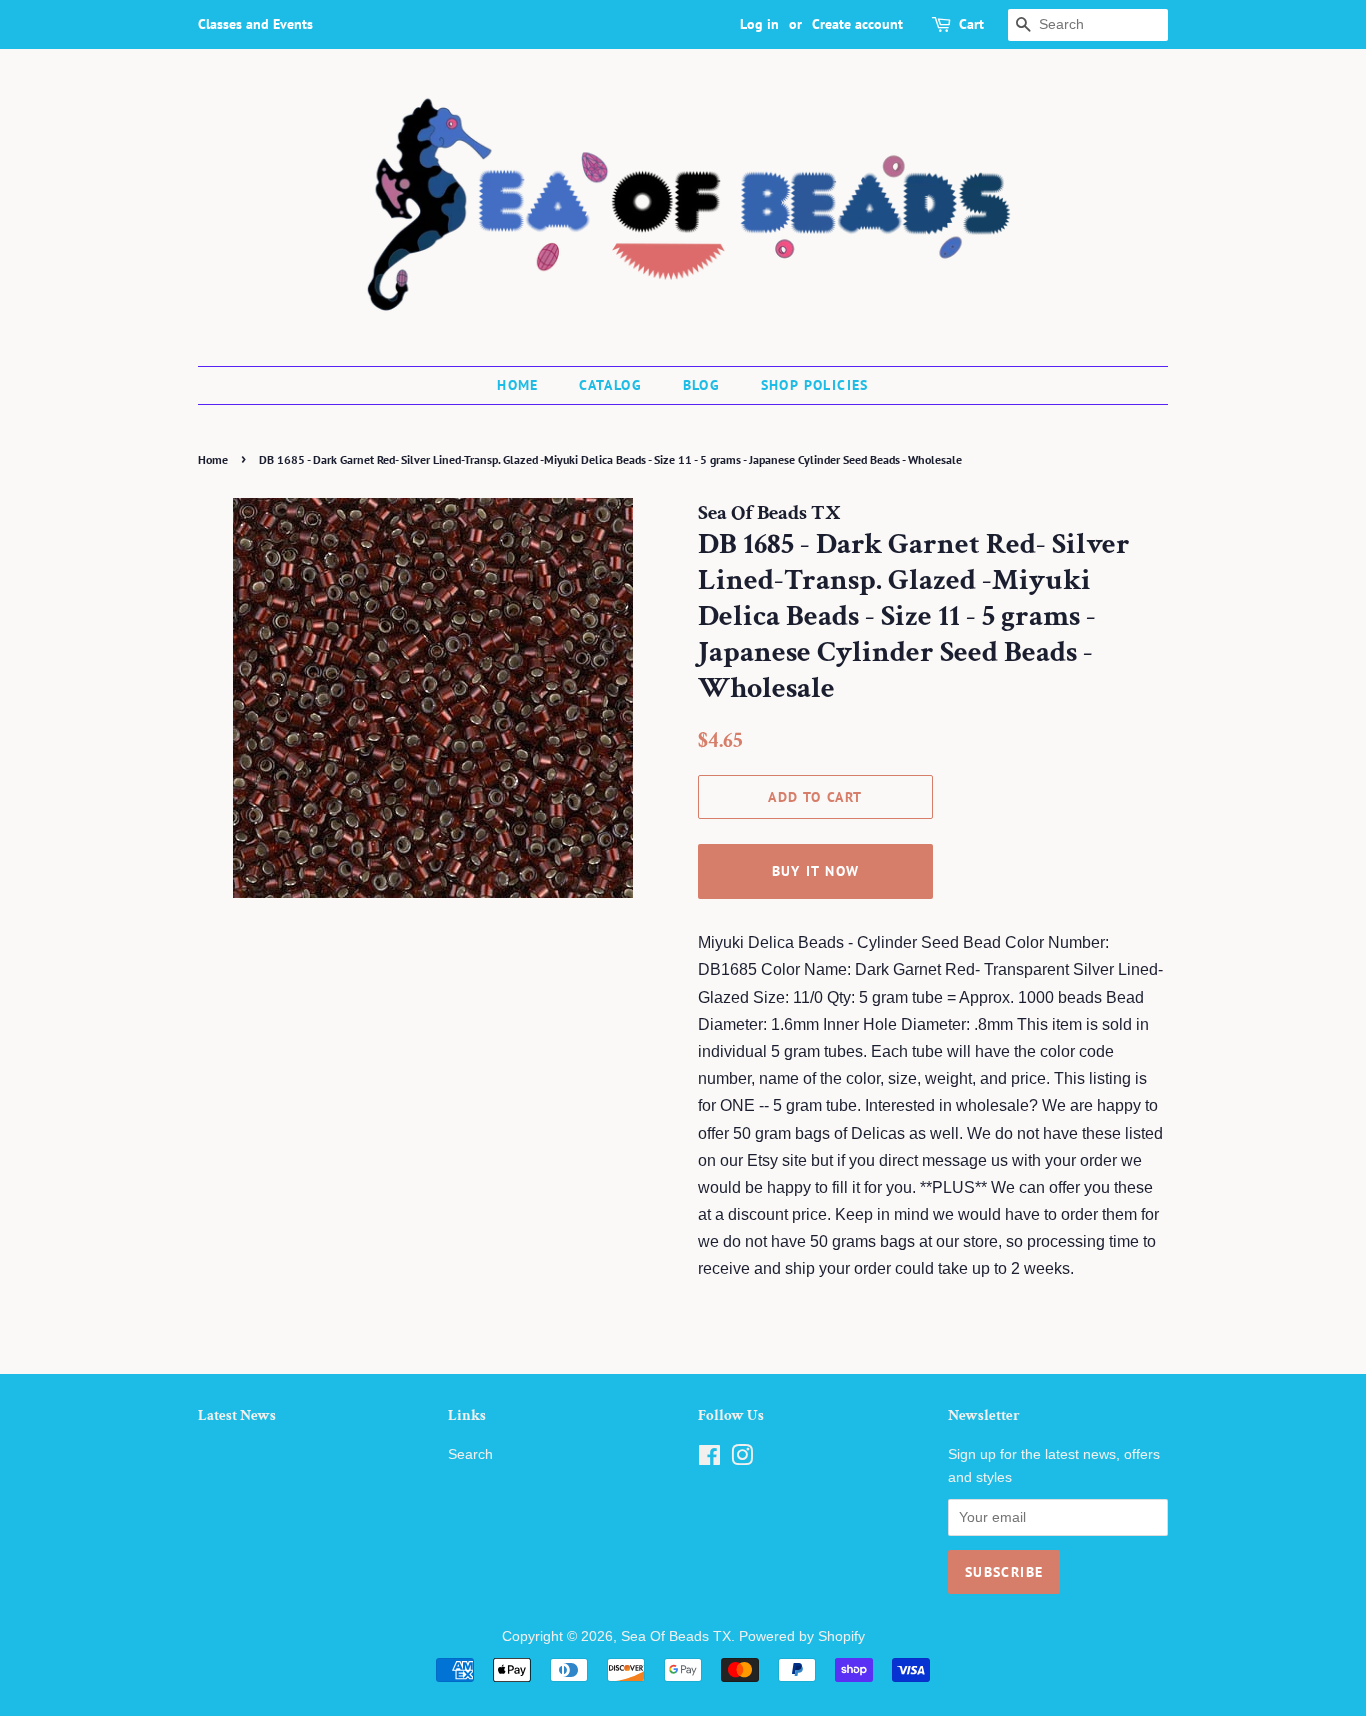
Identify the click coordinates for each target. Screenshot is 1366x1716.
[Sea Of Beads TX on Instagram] (742, 1459)
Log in (759, 24)
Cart (971, 24)
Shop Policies (815, 385)
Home (518, 385)
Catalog (610, 385)
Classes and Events (255, 24)
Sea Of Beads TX (676, 1636)
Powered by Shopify (802, 1636)
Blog (702, 385)
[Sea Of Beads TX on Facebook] (709, 1459)
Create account (857, 24)
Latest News (237, 1415)
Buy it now (816, 871)
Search (470, 1454)
